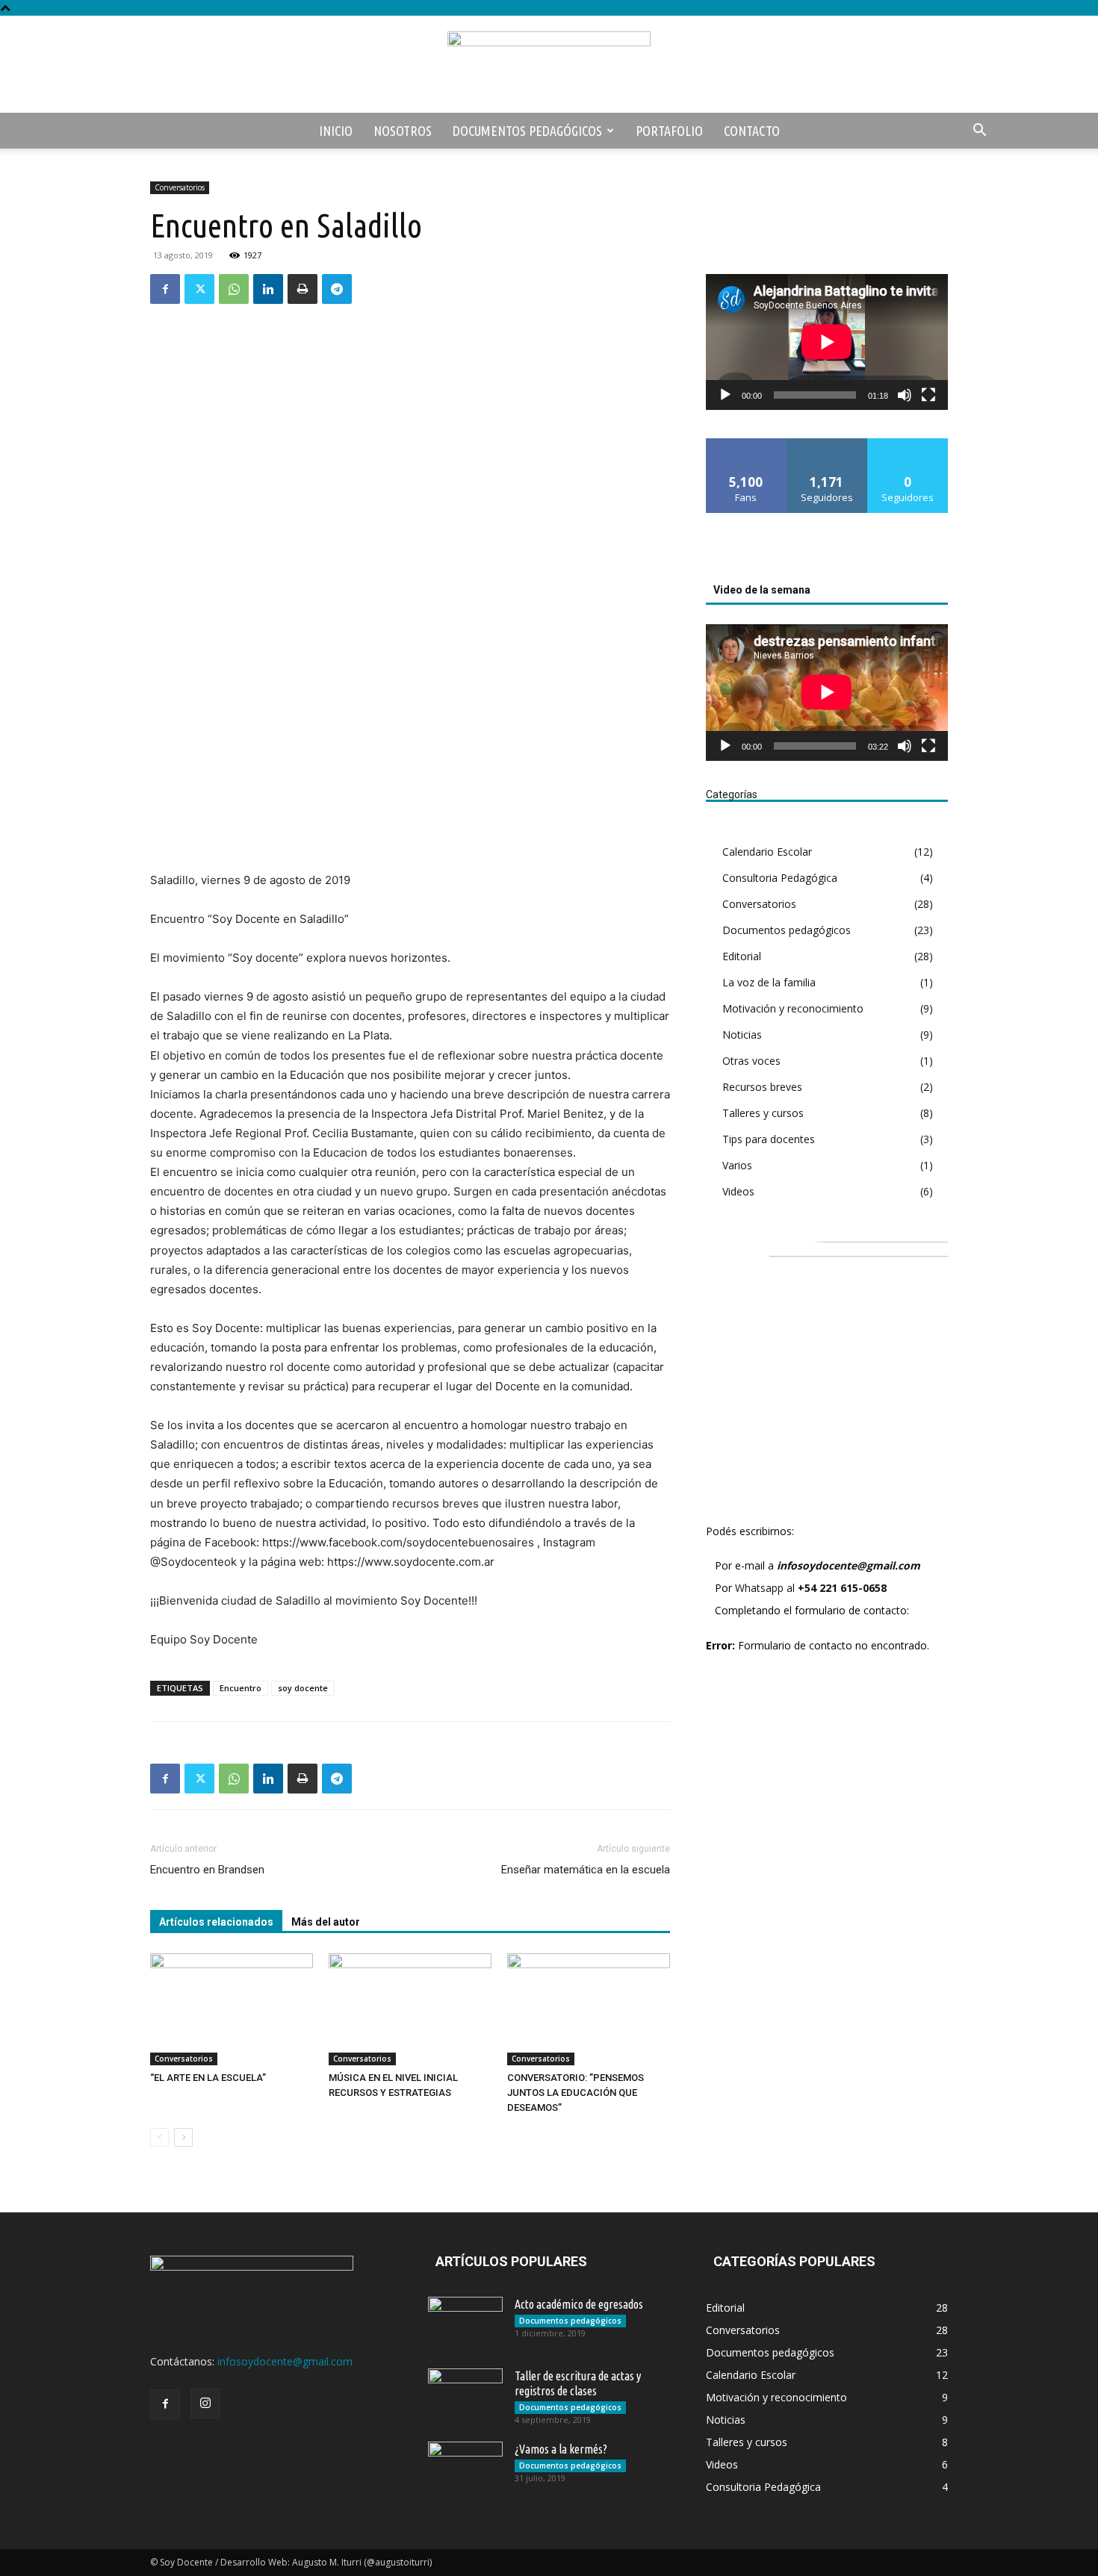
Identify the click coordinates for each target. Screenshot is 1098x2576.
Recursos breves (762, 1087)
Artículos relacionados (216, 1922)
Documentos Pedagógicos (527, 131)
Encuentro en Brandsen (207, 1870)
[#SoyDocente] (549, 65)
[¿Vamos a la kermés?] (465, 2468)
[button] (979, 132)
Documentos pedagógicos (787, 930)
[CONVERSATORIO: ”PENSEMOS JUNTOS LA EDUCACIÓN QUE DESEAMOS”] (589, 2009)
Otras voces (751, 1061)
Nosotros (403, 131)
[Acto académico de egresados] (465, 2323)
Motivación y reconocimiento (793, 1008)
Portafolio (669, 131)
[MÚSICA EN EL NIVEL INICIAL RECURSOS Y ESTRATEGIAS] (410, 2009)
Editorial (742, 956)
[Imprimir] (303, 289)
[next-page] (183, 2137)
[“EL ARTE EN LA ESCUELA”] (232, 2009)
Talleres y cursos (763, 1113)
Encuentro (241, 1688)
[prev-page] (159, 2137)
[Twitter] (199, 289)
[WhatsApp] (234, 289)
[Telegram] (337, 289)
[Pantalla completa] (928, 395)
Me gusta (747, 444)
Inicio (336, 131)
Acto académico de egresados (579, 2304)
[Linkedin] (268, 289)
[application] (827, 342)
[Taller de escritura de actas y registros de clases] (465, 2395)
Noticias (742, 1035)
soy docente (303, 1688)
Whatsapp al (811, 1588)
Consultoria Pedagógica (780, 878)
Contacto (752, 131)
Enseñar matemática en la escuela (586, 1870)
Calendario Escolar (767, 852)
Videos (738, 1191)
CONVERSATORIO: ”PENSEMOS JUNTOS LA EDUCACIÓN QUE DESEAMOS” (576, 2093)
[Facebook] (165, 289)
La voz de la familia (769, 982)
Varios (737, 1165)
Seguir (827, 444)
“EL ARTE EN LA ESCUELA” (208, 2078)
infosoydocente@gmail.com (849, 1565)
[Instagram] (205, 2404)
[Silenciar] (905, 395)
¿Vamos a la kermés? (561, 2449)
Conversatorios (180, 187)
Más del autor (326, 1922)
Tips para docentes (769, 1139)
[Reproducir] (725, 395)
